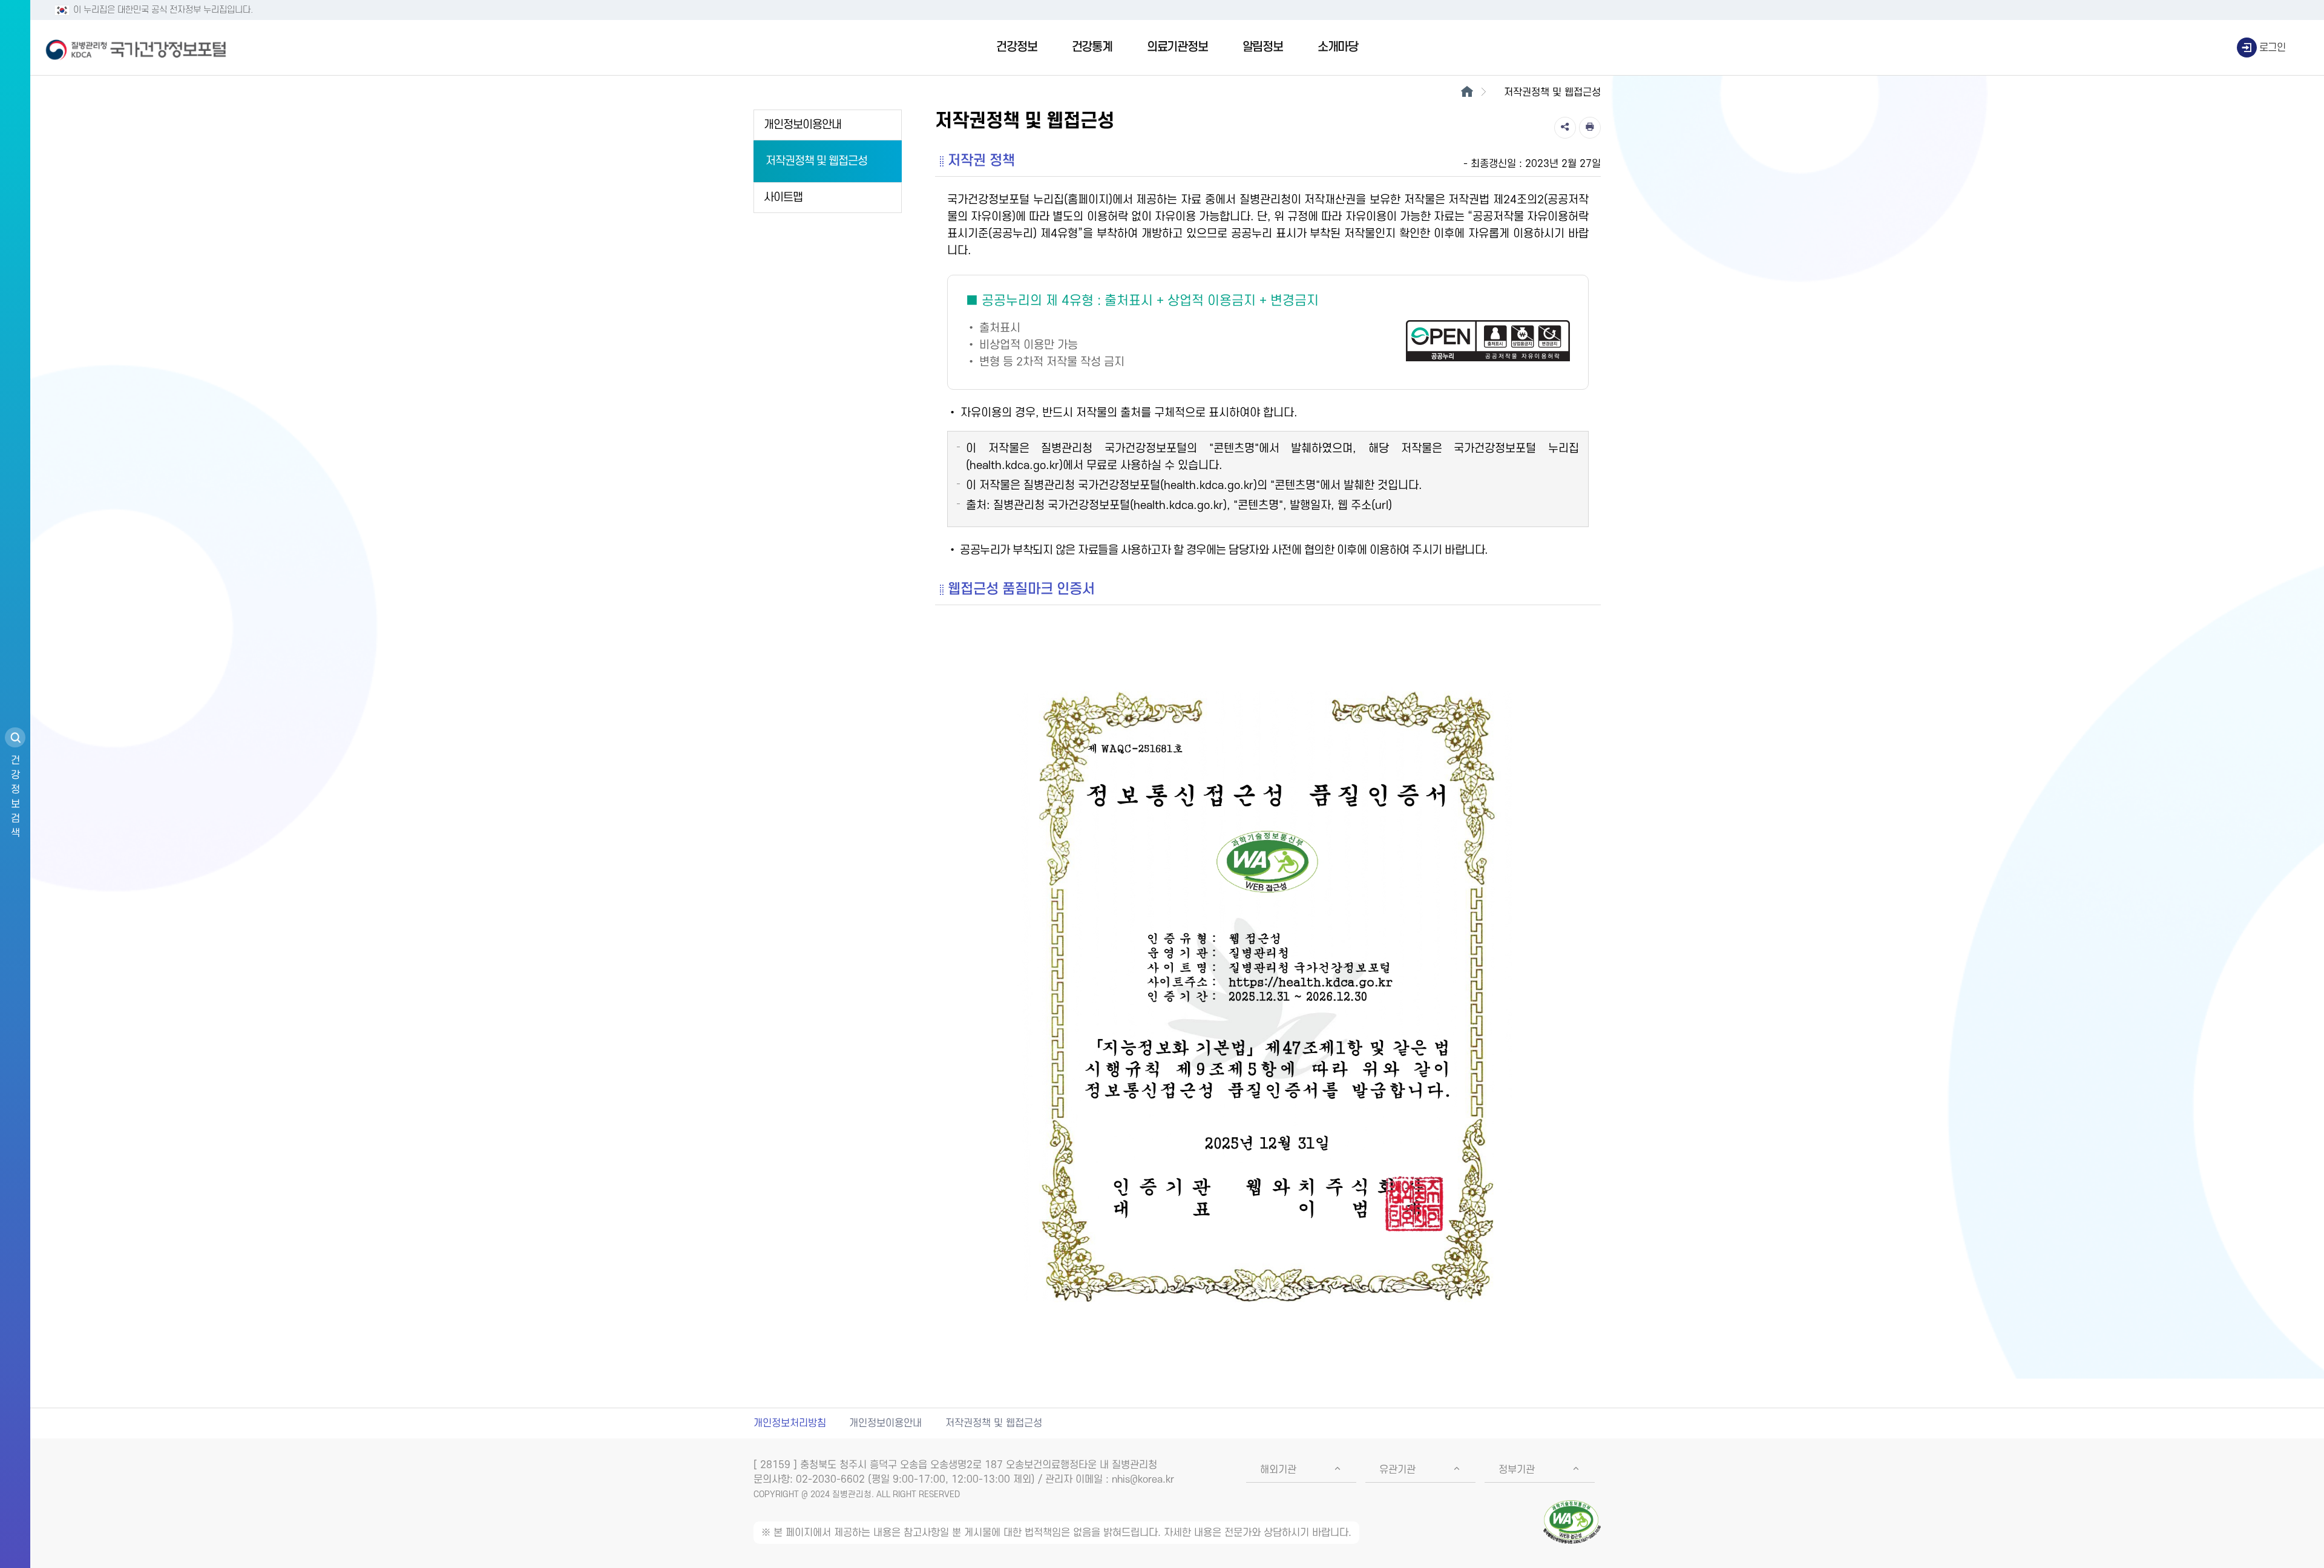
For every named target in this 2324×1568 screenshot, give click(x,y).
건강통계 (1092, 47)
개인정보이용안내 (803, 125)
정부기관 (1517, 1470)
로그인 (2273, 48)
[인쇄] (1590, 128)
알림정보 (1263, 47)
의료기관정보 (1177, 47)
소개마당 (1338, 47)
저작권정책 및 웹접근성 (816, 161)
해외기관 (1278, 1470)
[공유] (1565, 128)
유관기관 (1397, 1470)
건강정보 (1016, 47)
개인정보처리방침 (790, 1423)
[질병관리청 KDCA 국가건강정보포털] (136, 48)
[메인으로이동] (1467, 93)
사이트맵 (783, 198)
